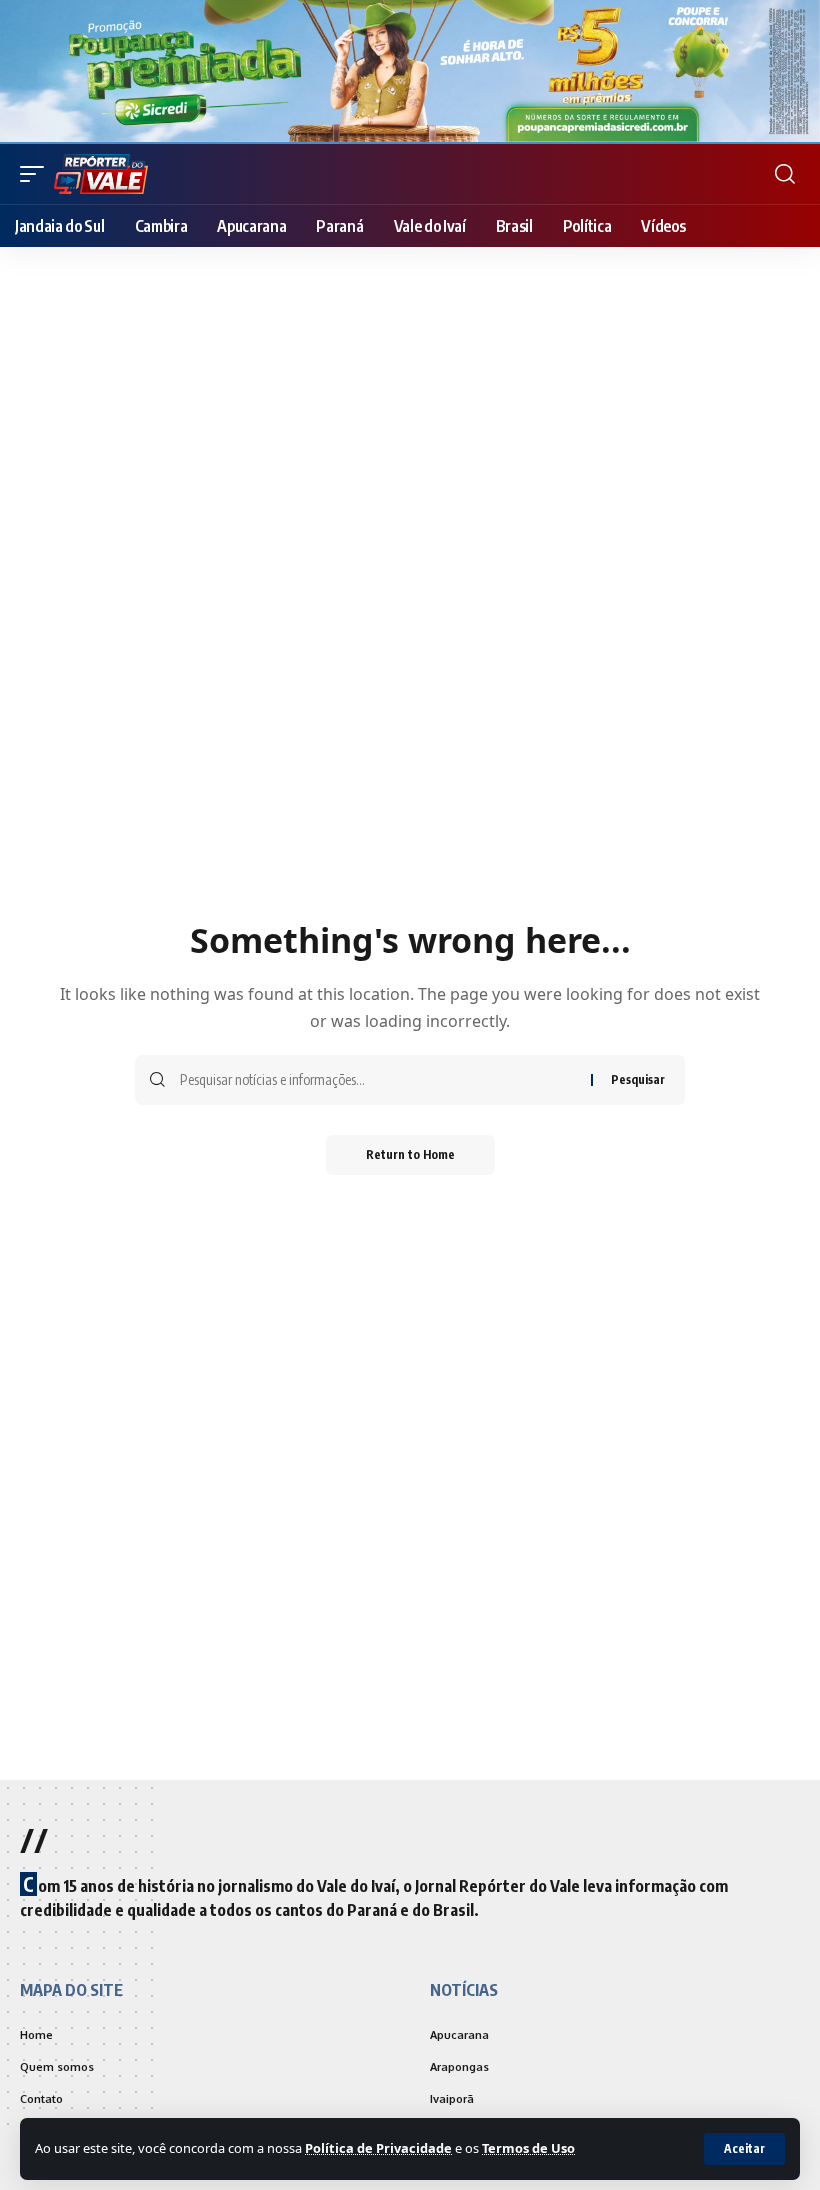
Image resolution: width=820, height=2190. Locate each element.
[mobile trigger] (37, 174)
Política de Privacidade (378, 2148)
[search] (785, 174)
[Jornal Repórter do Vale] (101, 174)
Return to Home (410, 1154)
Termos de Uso (528, 2148)
